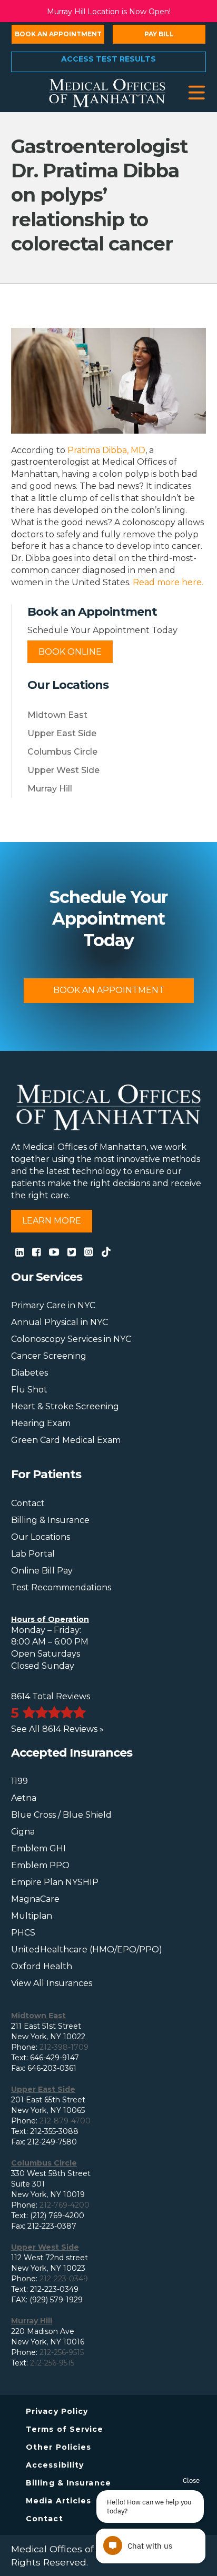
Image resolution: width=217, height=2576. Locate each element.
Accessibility (55, 2465)
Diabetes (29, 1373)
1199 (19, 1781)
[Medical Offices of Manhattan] (107, 92)
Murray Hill (50, 789)
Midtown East (57, 715)
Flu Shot (29, 1390)
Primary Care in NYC (53, 1305)
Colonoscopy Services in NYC (71, 1339)
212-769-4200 (65, 2205)
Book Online (70, 652)
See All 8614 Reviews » (57, 1729)
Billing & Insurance (50, 1520)
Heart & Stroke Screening (65, 1406)
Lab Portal (33, 1554)
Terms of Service (65, 2429)
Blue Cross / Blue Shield (61, 1815)
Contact (28, 1503)
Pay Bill (159, 34)
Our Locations (41, 1537)
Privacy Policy (57, 2411)
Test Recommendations (61, 1587)
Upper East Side (62, 733)
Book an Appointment (58, 34)
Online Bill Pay (42, 1571)
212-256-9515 (62, 2352)
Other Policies (58, 2447)
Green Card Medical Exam (66, 1440)
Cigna (23, 1832)
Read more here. (168, 582)
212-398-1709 (64, 2047)
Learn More (52, 1221)
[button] (197, 93)
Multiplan (32, 1916)
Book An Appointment (109, 990)
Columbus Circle (62, 752)
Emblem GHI (38, 1848)
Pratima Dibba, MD (106, 450)
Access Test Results (108, 59)
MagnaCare (35, 1899)
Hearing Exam (41, 1423)
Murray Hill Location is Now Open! (109, 12)
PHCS (23, 1933)
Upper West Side (63, 770)
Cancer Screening (49, 1356)
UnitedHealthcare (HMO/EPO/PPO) (87, 1949)
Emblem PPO (40, 1865)
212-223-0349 (64, 2279)
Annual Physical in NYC (60, 1322)
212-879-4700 (65, 2121)
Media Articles (58, 2501)
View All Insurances (52, 1983)
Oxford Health (42, 1966)
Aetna (24, 1798)
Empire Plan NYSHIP (55, 1882)
